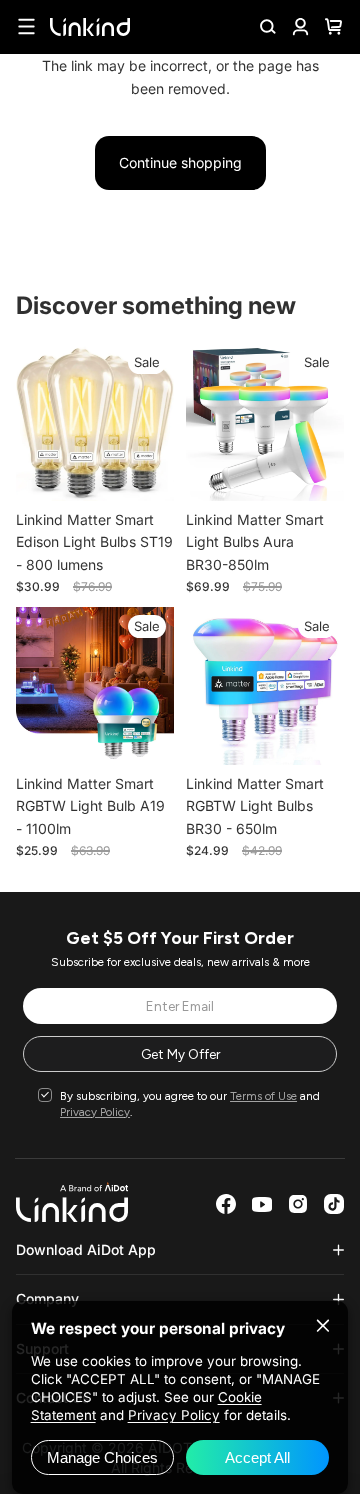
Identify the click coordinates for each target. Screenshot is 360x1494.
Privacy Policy (95, 1112)
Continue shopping (180, 162)
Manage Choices (102, 1458)
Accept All (257, 1458)
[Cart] (333, 26)
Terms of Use (263, 1096)
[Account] (300, 26)
